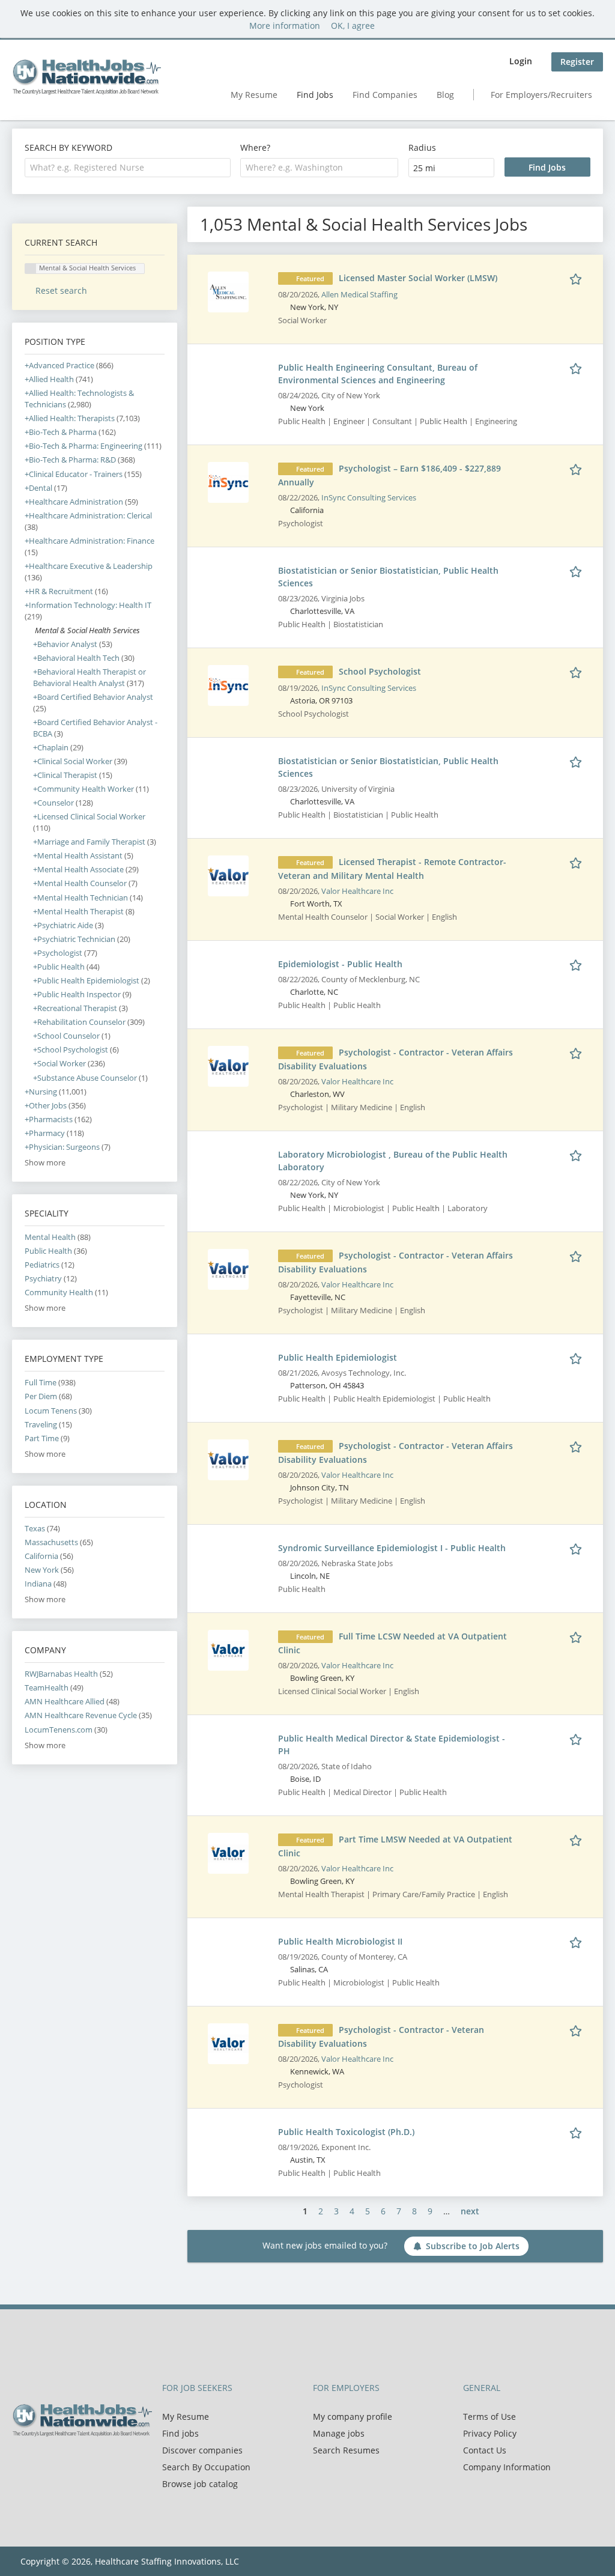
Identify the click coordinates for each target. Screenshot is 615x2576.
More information (285, 26)
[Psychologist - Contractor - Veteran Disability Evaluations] (228, 2043)
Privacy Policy (490, 2433)
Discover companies (202, 2450)
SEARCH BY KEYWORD (68, 147)
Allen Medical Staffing (359, 295)
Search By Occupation (206, 2467)
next (470, 2211)
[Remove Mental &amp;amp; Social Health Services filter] (30, 630)
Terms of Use (489, 2417)
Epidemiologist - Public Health (340, 964)
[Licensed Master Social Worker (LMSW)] (228, 291)
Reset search (61, 290)
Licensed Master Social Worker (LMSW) (418, 278)
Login (521, 61)
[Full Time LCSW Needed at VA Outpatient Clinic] (228, 1649)
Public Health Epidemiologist (338, 1357)
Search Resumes (346, 2450)
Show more (45, 1163)
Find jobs (180, 2433)
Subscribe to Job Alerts (473, 2246)
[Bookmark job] (578, 278)
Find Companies (385, 95)
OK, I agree (353, 26)
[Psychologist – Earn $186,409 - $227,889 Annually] (228, 481)
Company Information (507, 2467)
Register (577, 62)
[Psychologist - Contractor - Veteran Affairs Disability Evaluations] (228, 1065)
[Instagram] (78, 2462)
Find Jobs (315, 95)
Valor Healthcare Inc (357, 891)
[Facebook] (21, 2462)
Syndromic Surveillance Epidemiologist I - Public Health (392, 1548)
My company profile (353, 2417)
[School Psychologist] (228, 685)
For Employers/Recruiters (541, 95)
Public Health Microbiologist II (340, 1941)
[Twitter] (41, 2462)
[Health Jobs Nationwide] (86, 77)
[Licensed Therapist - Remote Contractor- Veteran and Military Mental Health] (228, 875)
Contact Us (485, 2450)
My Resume (254, 95)
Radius (422, 147)
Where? (255, 147)
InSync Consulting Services (369, 498)
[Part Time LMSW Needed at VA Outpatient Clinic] (228, 1852)
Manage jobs (339, 2433)
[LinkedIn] (60, 2462)
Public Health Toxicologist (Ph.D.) (346, 2132)
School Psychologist (380, 671)
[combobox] (128, 168)
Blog (445, 95)
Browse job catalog (200, 2484)
